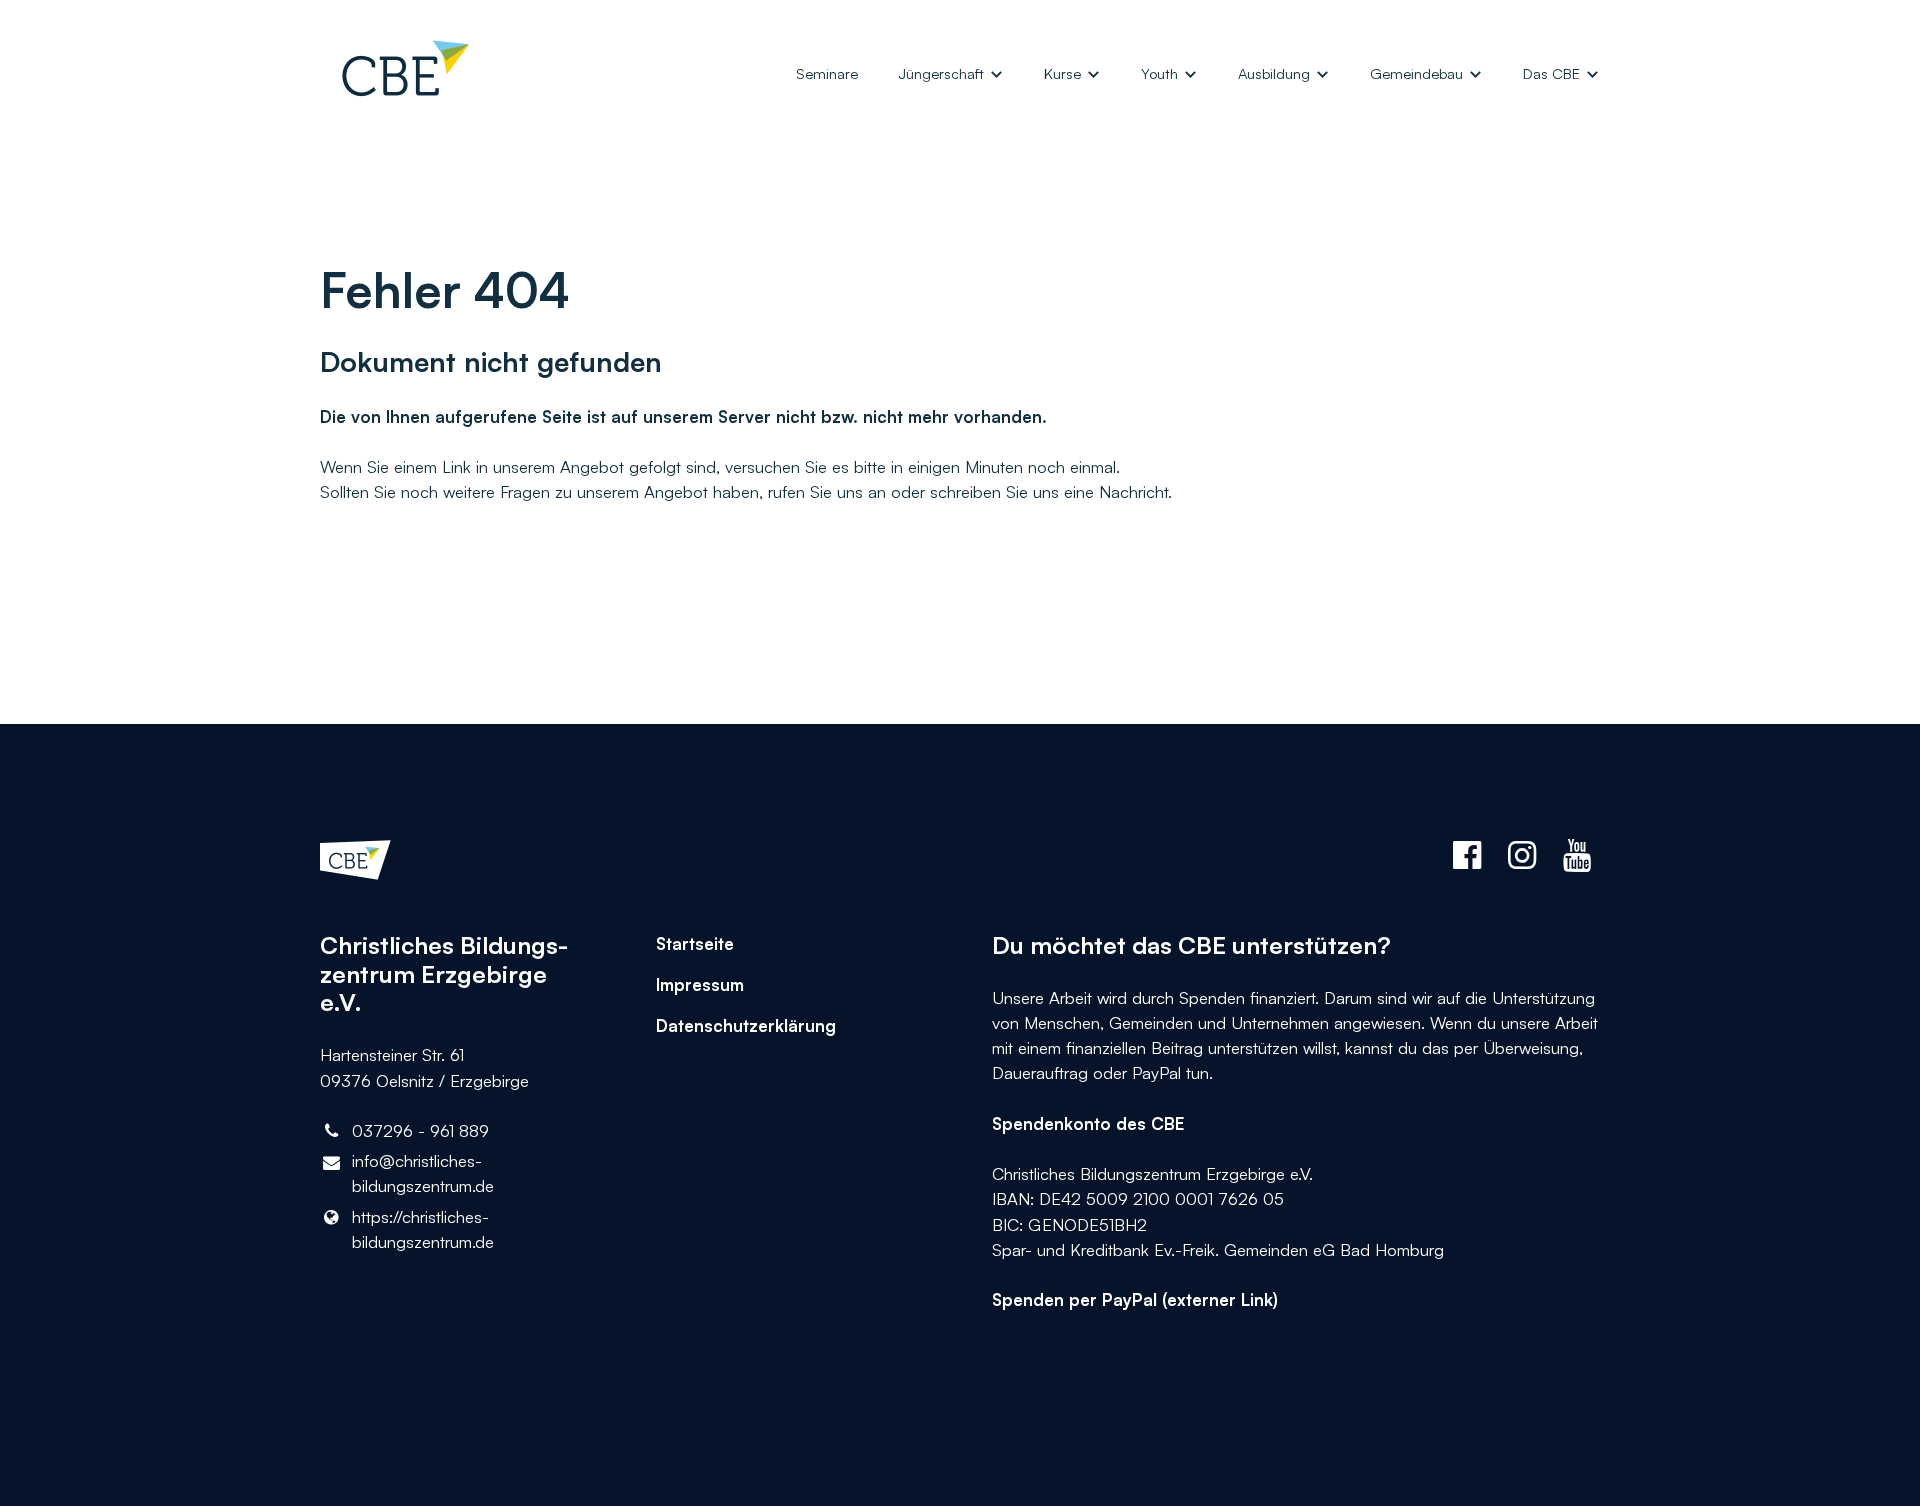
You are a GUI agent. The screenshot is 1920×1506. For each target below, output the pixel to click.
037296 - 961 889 (420, 1130)
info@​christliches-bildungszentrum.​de (423, 1173)
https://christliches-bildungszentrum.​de (423, 1229)
